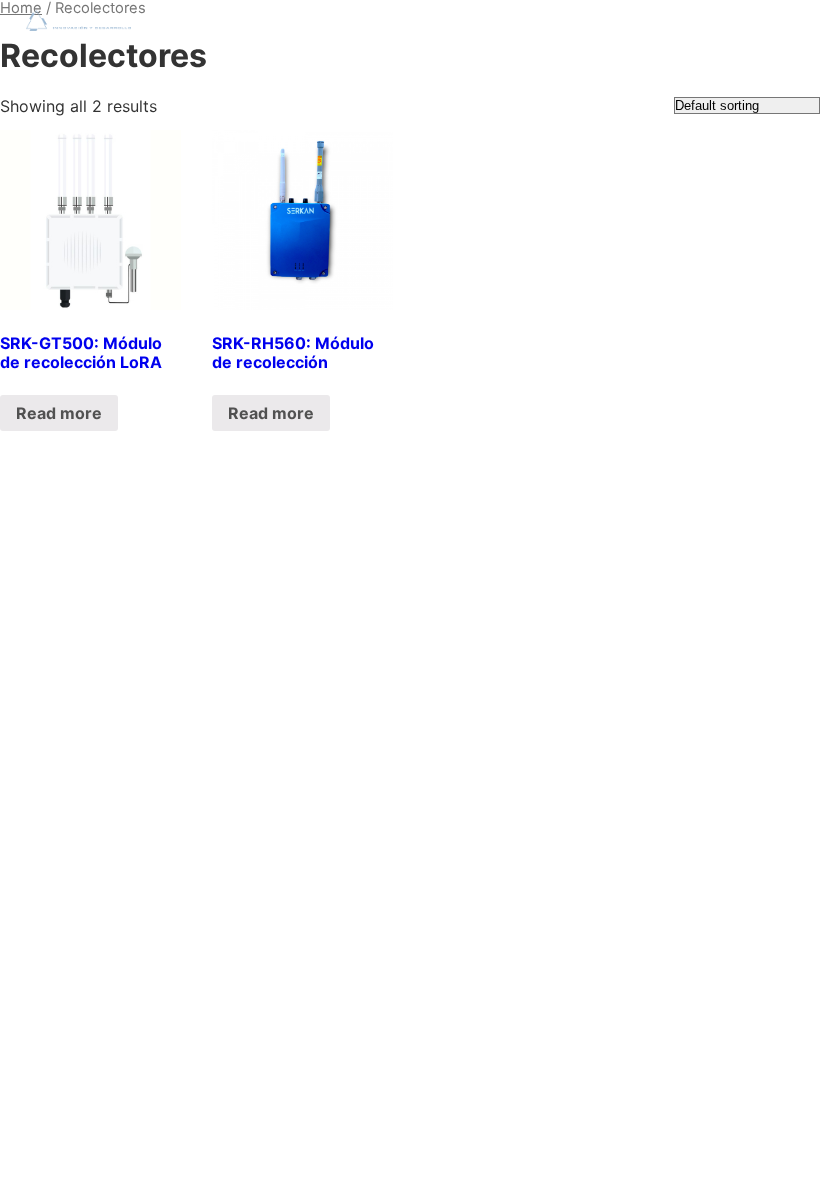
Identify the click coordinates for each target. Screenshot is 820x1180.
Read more (59, 413)
